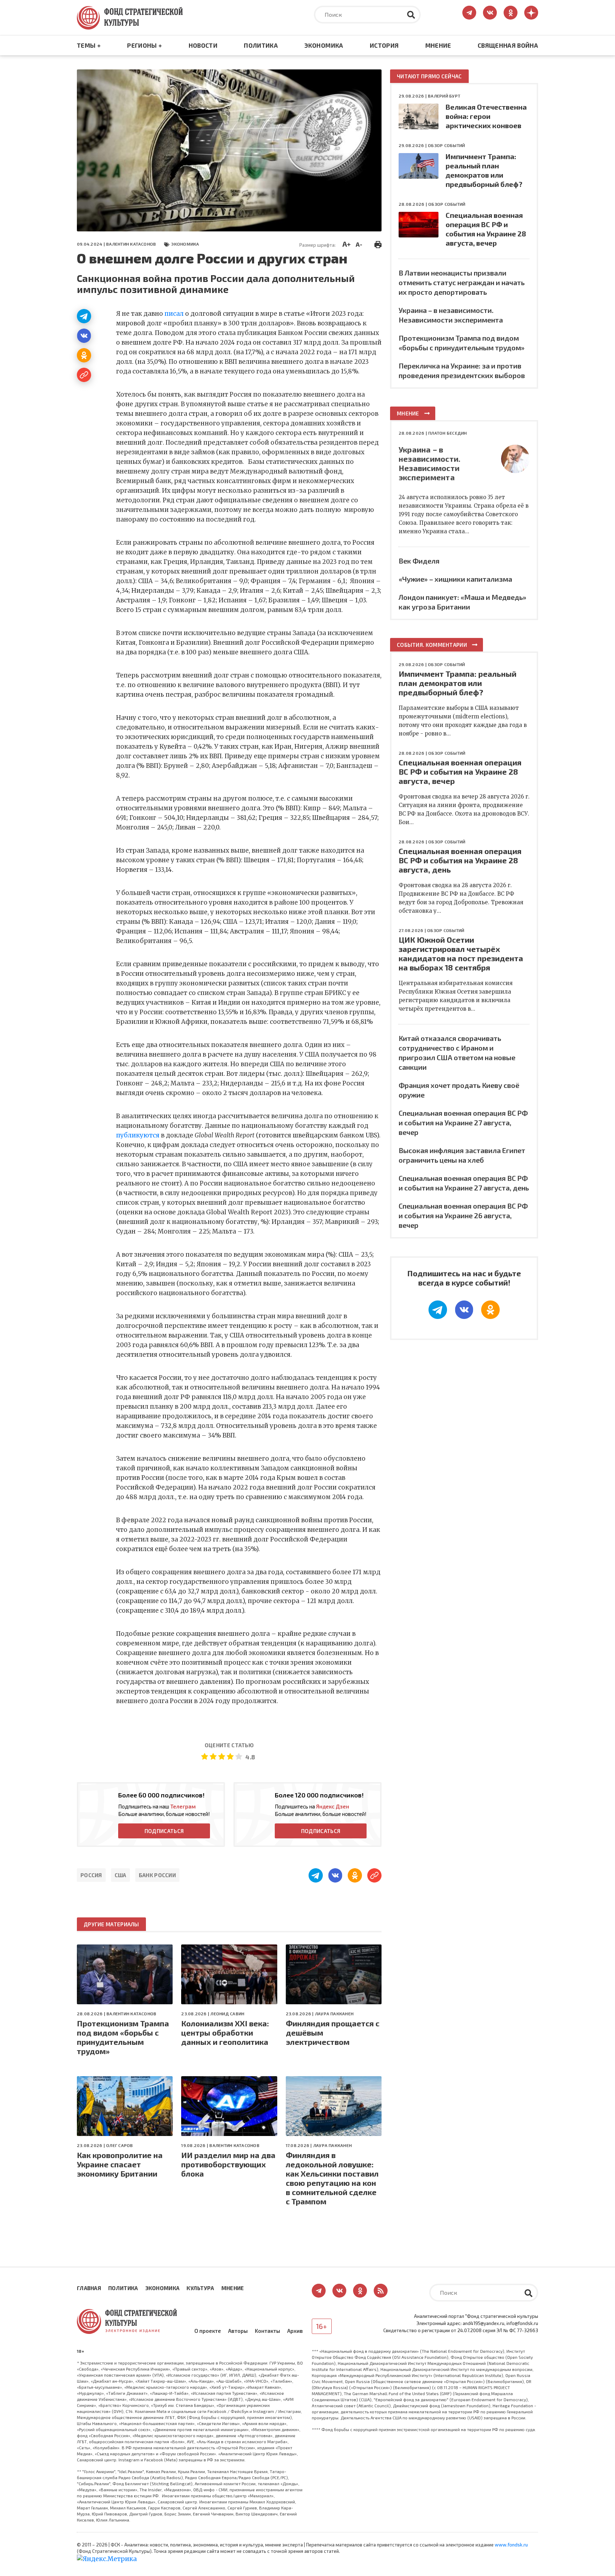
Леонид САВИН (227, 2014)
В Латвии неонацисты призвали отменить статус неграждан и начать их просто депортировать (462, 282)
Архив (295, 2331)
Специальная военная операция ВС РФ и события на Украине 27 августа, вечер (463, 1122)
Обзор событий (446, 145)
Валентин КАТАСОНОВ (131, 244)
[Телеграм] (84, 316)
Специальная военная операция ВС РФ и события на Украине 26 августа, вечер (463, 1215)
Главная (89, 2288)
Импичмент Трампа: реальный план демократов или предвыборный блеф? (458, 683)
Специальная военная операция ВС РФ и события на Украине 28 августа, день (460, 860)
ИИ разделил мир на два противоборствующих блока (228, 2164)
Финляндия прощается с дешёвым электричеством (333, 2032)
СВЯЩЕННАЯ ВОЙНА (508, 45)
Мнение (438, 45)
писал (174, 314)
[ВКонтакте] (84, 336)
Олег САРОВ (119, 2145)
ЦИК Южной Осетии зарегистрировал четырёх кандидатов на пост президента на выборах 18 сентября (461, 953)
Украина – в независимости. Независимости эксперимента (430, 463)
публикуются (138, 1135)
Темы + (89, 45)
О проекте (208, 2331)
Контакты (267, 2331)
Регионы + (144, 45)
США (120, 1875)
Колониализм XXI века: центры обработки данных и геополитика (225, 2032)
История (384, 45)
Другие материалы (111, 1924)
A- (359, 244)
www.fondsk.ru (511, 2545)
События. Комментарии (432, 645)
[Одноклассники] (84, 355)
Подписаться (164, 1831)
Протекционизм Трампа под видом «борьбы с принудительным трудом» (123, 2037)
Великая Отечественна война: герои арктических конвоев (486, 116)
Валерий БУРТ (444, 96)
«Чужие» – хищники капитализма (455, 579)
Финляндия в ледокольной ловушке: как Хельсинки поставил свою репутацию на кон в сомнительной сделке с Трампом (332, 2178)
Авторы (238, 2331)
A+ (346, 244)
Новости (203, 45)
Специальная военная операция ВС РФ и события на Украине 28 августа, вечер (460, 771)
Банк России (157, 1875)
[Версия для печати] (378, 244)
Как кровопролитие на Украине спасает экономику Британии (120, 2164)
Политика (261, 45)
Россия (91, 1875)
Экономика (324, 45)
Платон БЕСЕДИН (447, 433)
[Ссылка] (84, 375)
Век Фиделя (419, 561)
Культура (200, 2288)
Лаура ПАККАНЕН (334, 2014)
